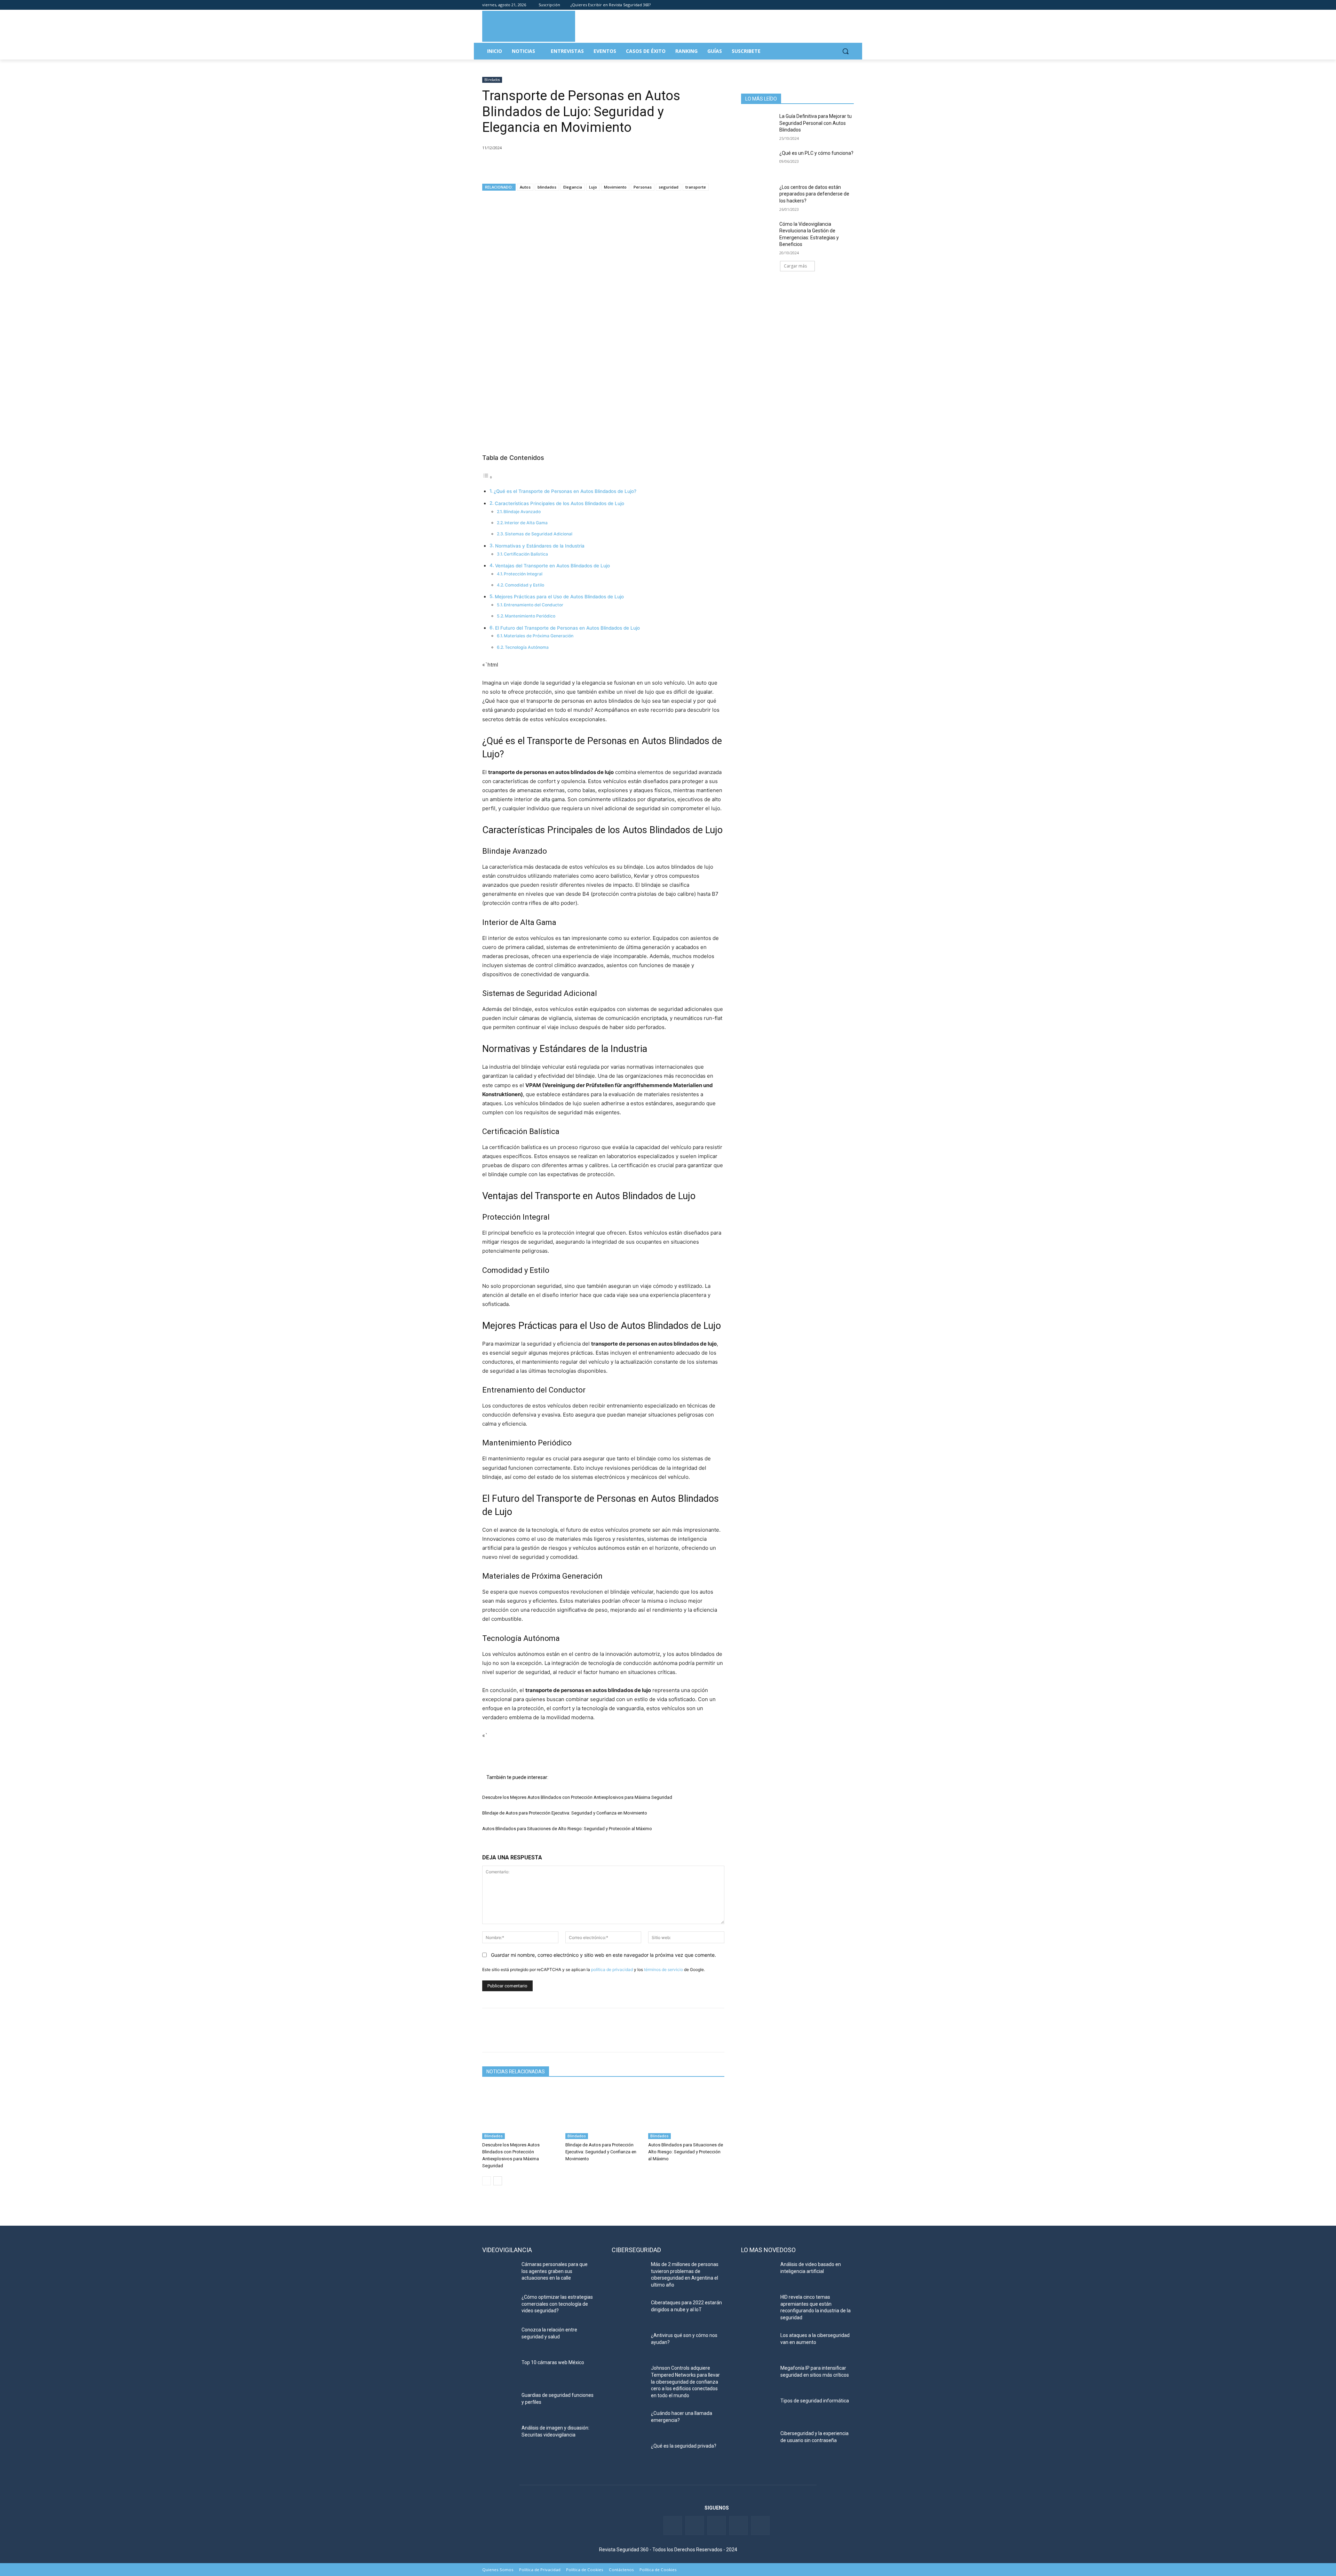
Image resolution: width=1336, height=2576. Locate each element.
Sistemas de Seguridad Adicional (539, 534)
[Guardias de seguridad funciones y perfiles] (499, 2404)
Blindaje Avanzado (522, 512)
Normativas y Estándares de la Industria (540, 546)
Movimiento (615, 187)
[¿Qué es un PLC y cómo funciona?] (758, 162)
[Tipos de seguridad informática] (758, 2409)
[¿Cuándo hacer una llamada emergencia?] (629, 2422)
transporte (696, 187)
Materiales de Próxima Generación (539, 636)
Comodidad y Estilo (524, 585)
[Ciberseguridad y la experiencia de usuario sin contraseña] (758, 2442)
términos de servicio (663, 1969)
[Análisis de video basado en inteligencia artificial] (758, 2273)
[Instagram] (850, 5)
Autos (525, 187)
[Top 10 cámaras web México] (499, 2371)
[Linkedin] (831, 5)
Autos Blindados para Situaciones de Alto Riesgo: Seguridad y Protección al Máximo (567, 1829)
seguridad (669, 187)
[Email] (553, 166)
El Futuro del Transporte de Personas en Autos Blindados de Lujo (567, 628)
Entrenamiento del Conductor (534, 605)
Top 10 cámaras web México (553, 2362)
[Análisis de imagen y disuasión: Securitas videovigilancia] (499, 2437)
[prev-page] (487, 2181)
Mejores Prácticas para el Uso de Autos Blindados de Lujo (559, 597)
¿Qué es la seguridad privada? (684, 2446)
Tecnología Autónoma (527, 647)
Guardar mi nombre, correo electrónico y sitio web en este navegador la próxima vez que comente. (603, 1955)
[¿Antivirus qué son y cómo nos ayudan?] (629, 2344)
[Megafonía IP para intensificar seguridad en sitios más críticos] (758, 2377)
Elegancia (573, 187)
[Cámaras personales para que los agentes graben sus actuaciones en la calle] (499, 2273)
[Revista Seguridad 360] (529, 26)
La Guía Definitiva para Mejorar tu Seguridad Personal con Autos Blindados (816, 123)
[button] (845, 51)
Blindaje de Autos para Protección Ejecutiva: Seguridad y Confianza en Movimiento (565, 1813)
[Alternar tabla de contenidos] (487, 477)
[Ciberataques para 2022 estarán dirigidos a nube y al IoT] (629, 2311)
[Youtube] (840, 5)
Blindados (492, 80)
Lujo (593, 187)
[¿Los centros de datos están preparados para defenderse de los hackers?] (758, 196)
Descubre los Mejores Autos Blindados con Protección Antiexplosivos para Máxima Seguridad (577, 1797)
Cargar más (795, 266)
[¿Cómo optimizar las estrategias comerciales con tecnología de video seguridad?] (499, 2306)
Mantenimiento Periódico (530, 616)
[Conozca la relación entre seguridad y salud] (499, 2338)
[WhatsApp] (537, 166)
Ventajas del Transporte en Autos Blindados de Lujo (552, 566)
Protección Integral (523, 574)
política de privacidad (612, 1969)
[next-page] (498, 2181)
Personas (643, 187)
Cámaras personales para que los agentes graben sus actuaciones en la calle (555, 2271)
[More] (570, 166)
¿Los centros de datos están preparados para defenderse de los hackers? (814, 194)
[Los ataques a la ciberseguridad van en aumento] (758, 2344)
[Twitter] (821, 5)
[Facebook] (811, 5)
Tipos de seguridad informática (815, 2401)
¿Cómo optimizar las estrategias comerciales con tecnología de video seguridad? (557, 2304)
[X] (505, 166)
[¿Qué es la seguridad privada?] (629, 2455)
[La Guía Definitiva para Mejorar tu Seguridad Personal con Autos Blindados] (758, 125)
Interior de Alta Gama (526, 523)
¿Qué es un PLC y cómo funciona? (816, 153)
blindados (547, 187)
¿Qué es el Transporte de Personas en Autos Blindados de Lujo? (565, 491)
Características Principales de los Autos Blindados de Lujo (559, 503)
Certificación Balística (526, 554)
